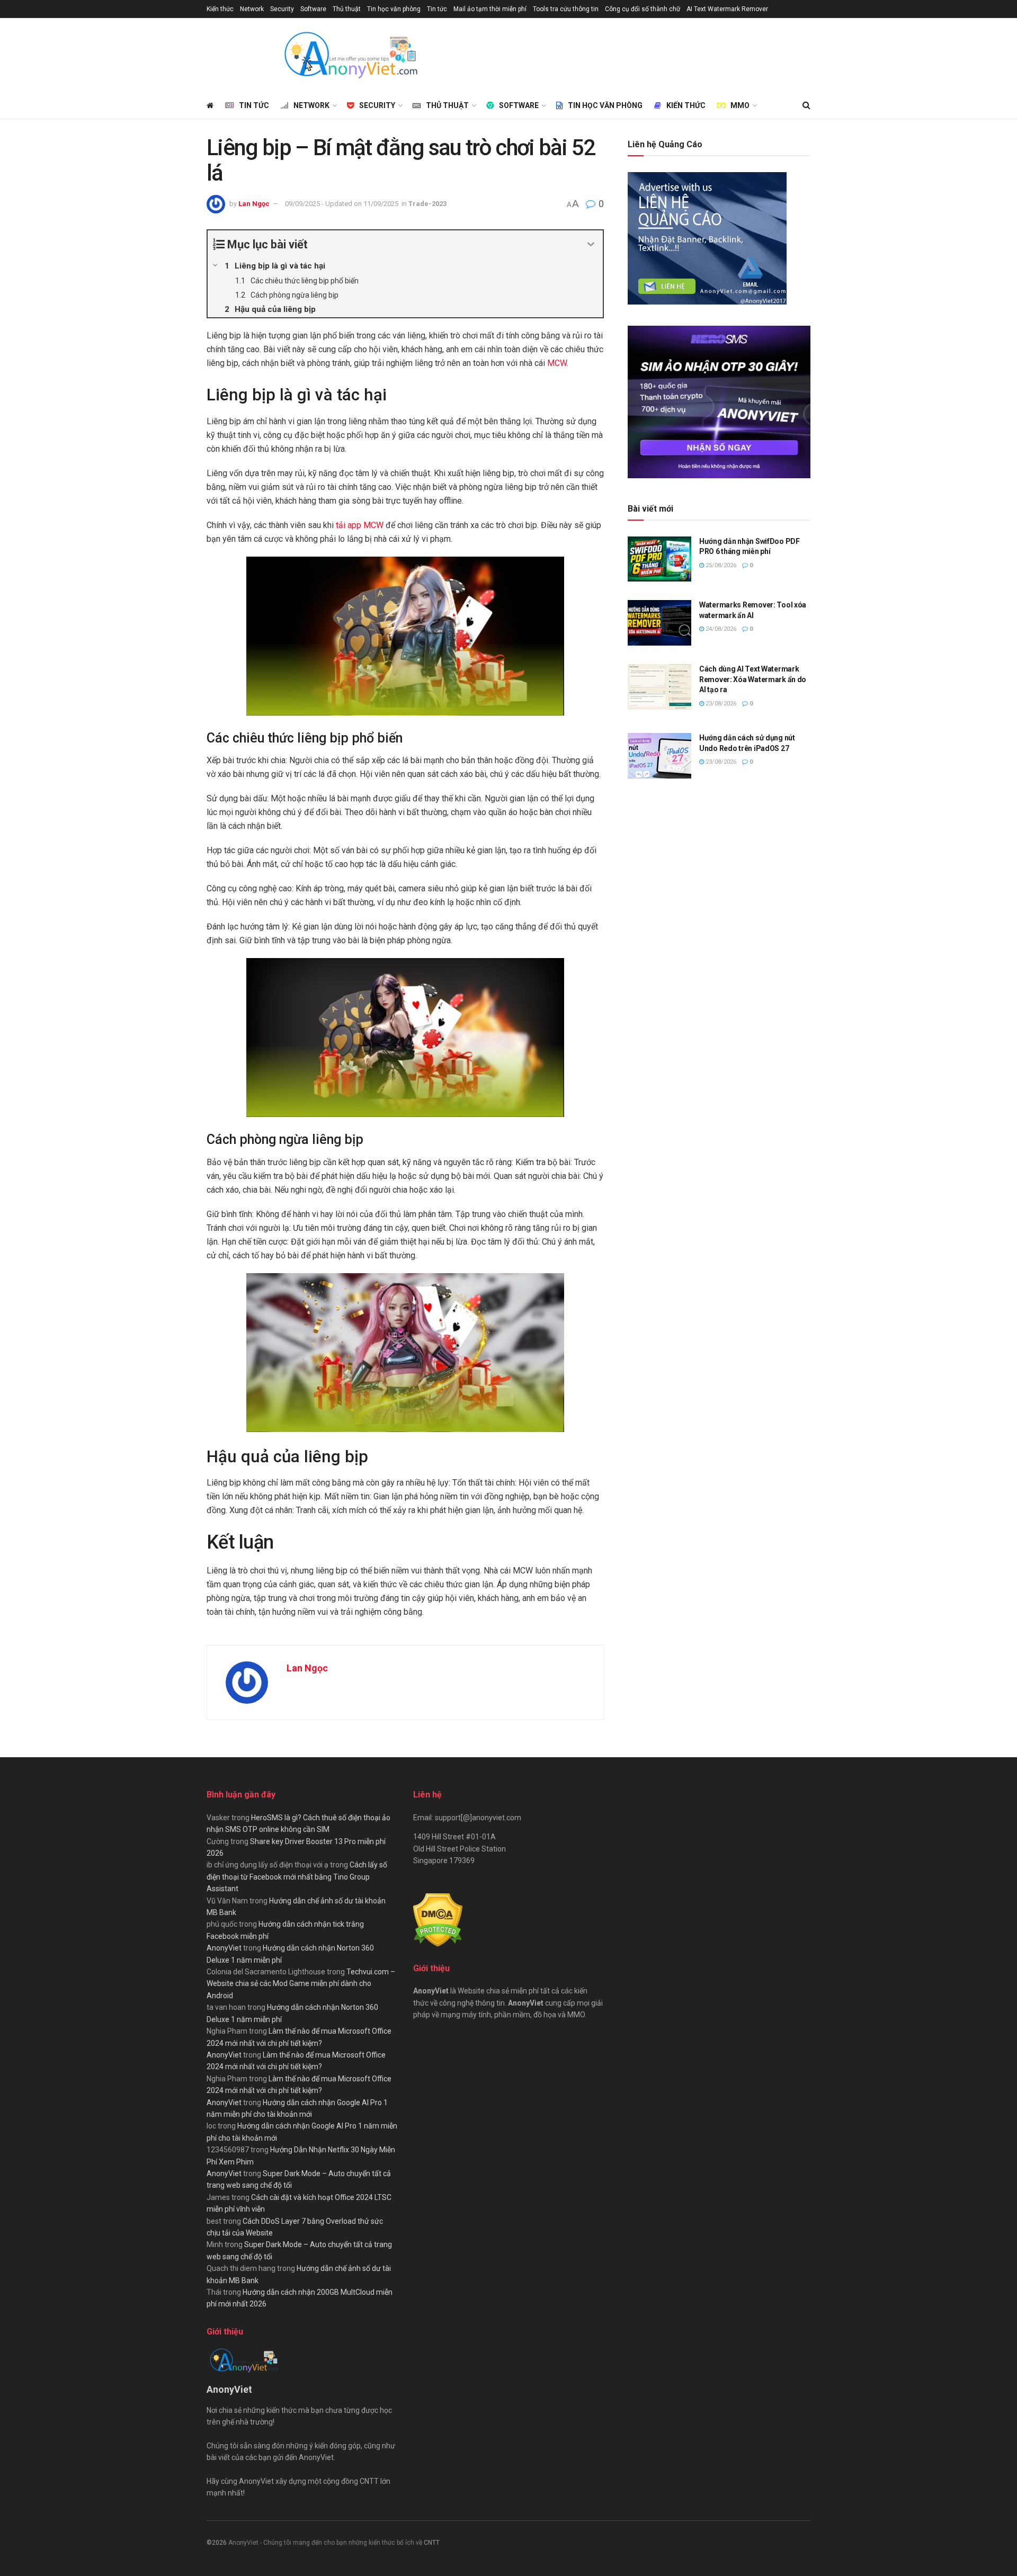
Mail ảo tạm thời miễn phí (490, 9)
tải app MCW (360, 525)
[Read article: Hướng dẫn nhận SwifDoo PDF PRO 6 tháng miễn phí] (659, 559)
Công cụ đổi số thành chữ (643, 9)
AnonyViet (224, 1948)
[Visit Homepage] (350, 55)
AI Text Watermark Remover (727, 9)
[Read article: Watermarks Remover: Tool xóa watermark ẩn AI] (659, 623)
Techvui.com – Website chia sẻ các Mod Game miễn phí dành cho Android (301, 1984)
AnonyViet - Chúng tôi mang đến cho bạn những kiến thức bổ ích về (326, 2543)
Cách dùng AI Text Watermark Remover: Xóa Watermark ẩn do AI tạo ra (753, 679)
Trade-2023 (427, 204)
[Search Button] (806, 105)
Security (282, 9)
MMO (740, 105)
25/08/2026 (720, 565)
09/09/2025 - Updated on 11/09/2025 (342, 204)
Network (252, 9)
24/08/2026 (720, 629)
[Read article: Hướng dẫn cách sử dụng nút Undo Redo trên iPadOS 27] (659, 756)
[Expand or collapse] (591, 244)
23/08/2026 (720, 704)
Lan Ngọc (254, 204)
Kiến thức (220, 9)
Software (313, 9)
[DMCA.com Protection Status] (438, 1919)
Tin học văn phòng (394, 9)
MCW (557, 363)
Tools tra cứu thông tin (566, 9)
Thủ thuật (347, 9)
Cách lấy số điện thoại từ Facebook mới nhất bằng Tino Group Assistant (297, 1877)
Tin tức (437, 9)
